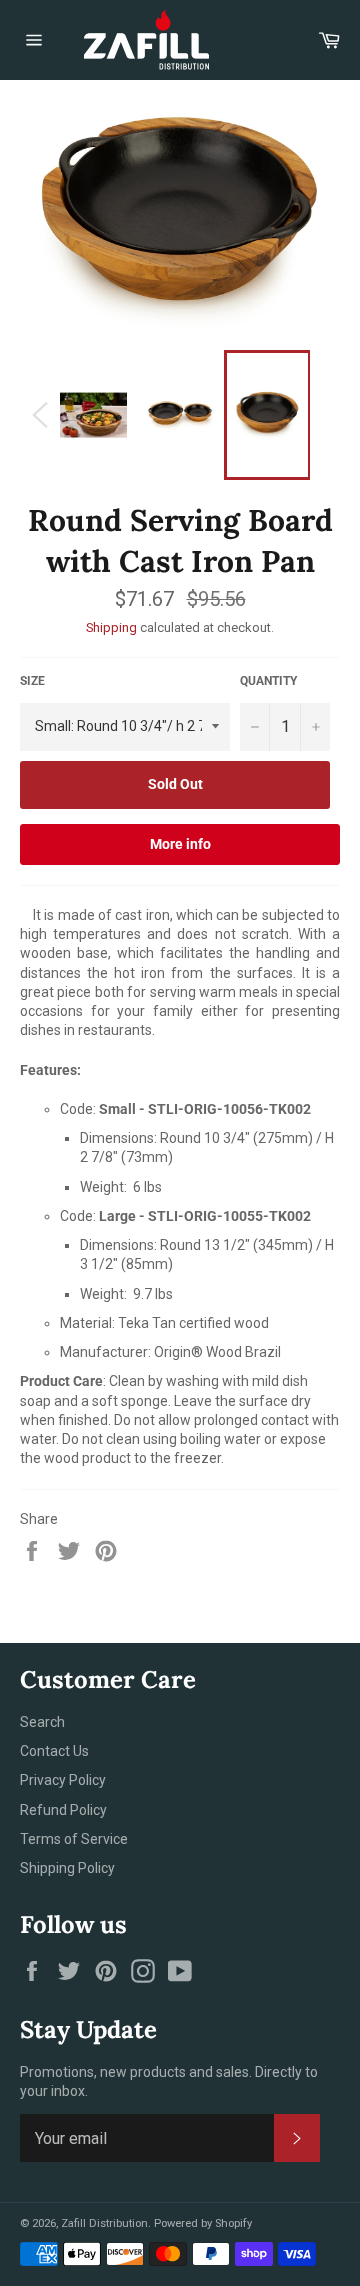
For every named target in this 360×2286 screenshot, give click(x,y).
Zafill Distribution (104, 2223)
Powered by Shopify (203, 2223)
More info (180, 844)
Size (32, 681)
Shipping (111, 627)
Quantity (268, 681)
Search (42, 1722)
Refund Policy (63, 1810)
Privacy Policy (63, 1780)
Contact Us (54, 1751)
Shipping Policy (67, 1868)
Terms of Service (74, 1839)
